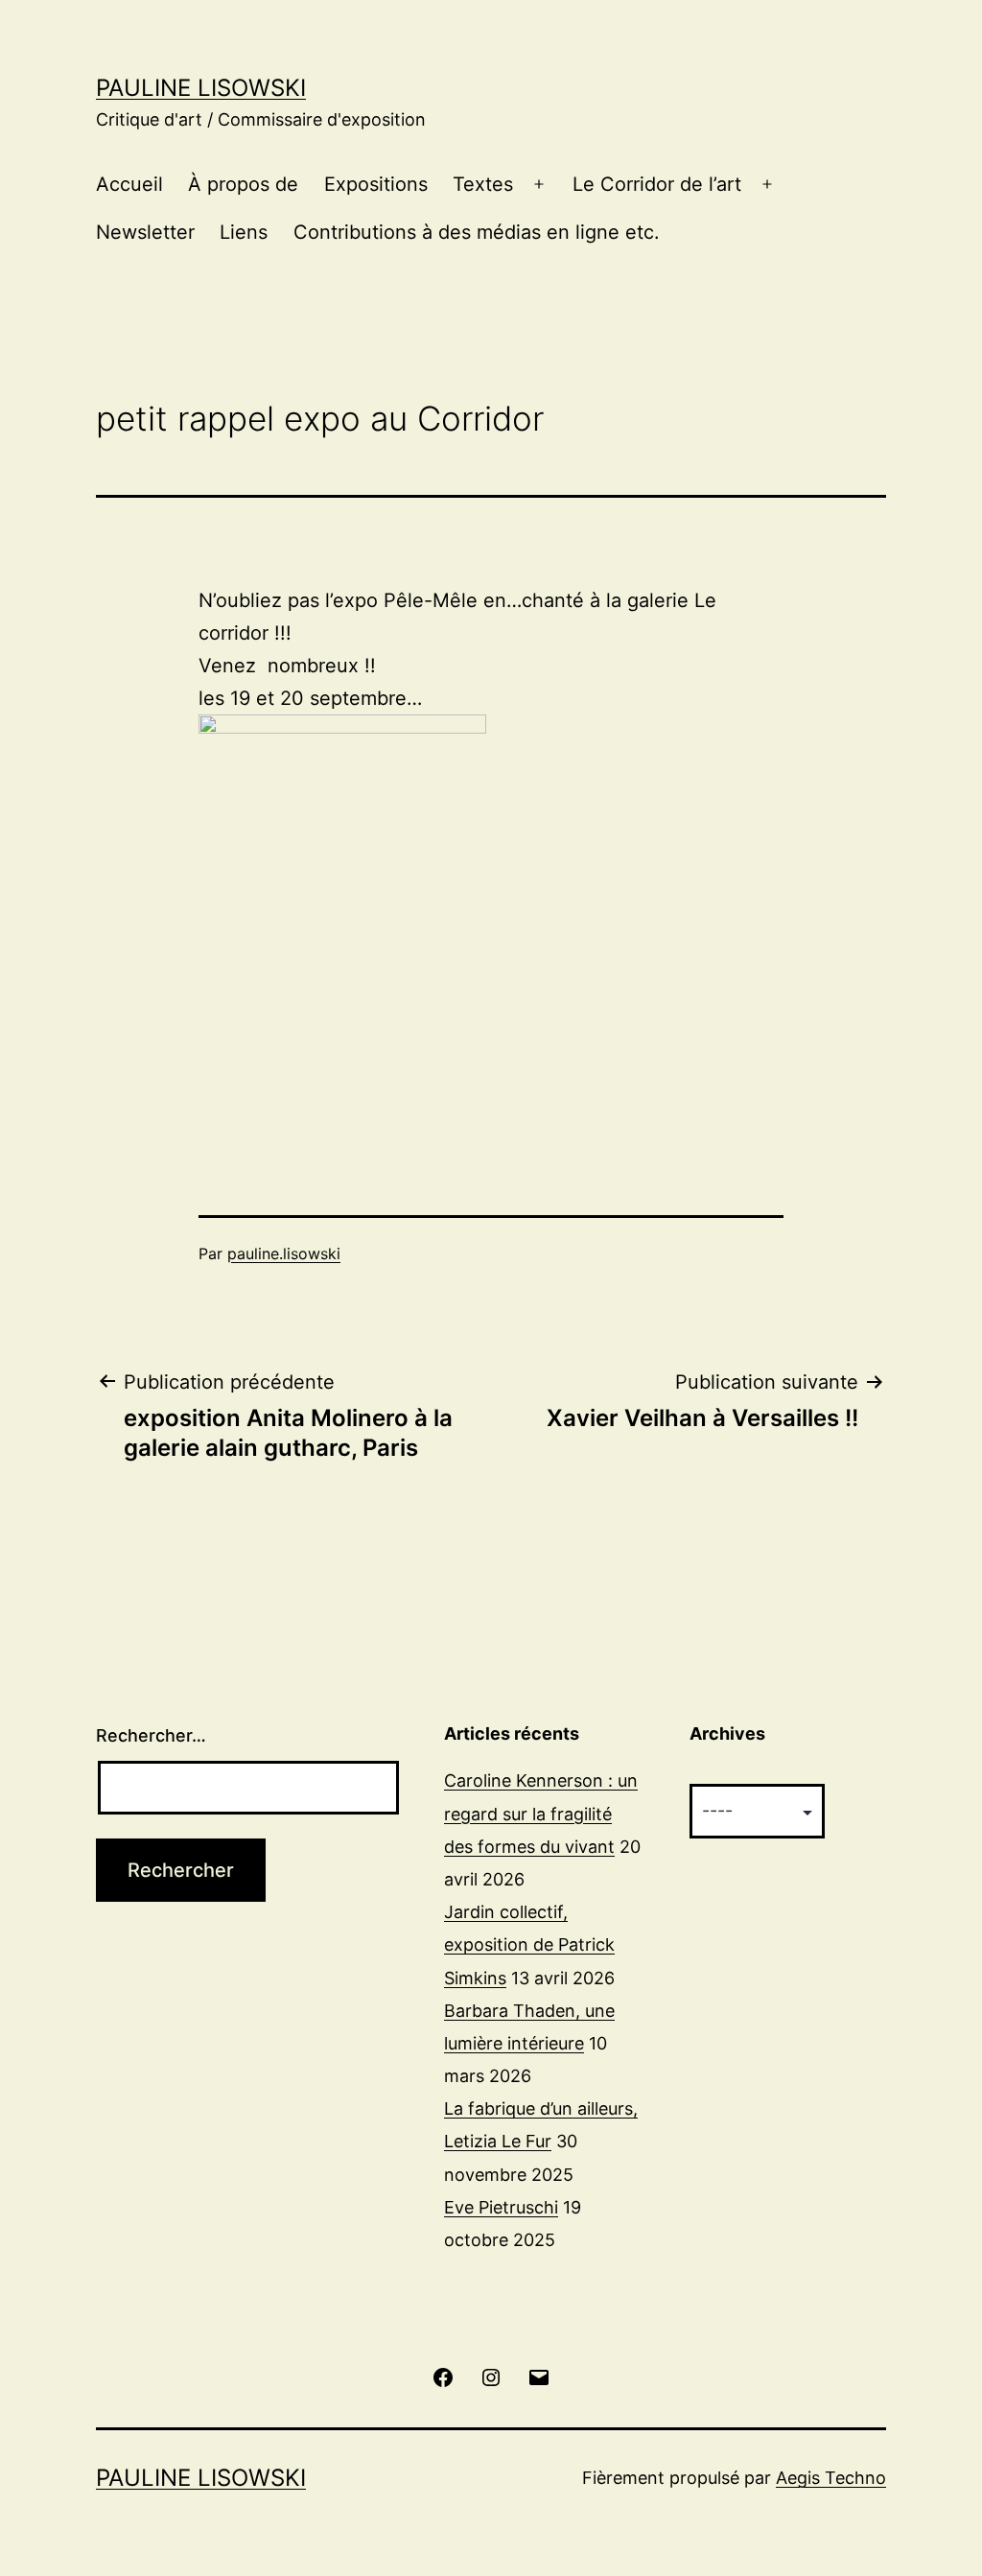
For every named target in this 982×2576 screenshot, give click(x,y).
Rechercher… (151, 1735)
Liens (244, 232)
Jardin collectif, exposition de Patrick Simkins (529, 1944)
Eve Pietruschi (501, 2207)
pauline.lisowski (284, 1253)
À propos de (243, 184)
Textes (483, 184)
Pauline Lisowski (201, 88)
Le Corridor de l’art (657, 184)
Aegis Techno (831, 2478)
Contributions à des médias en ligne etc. (477, 232)
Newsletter (145, 232)
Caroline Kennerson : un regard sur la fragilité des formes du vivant (541, 1813)
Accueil (129, 184)
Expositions (376, 184)
